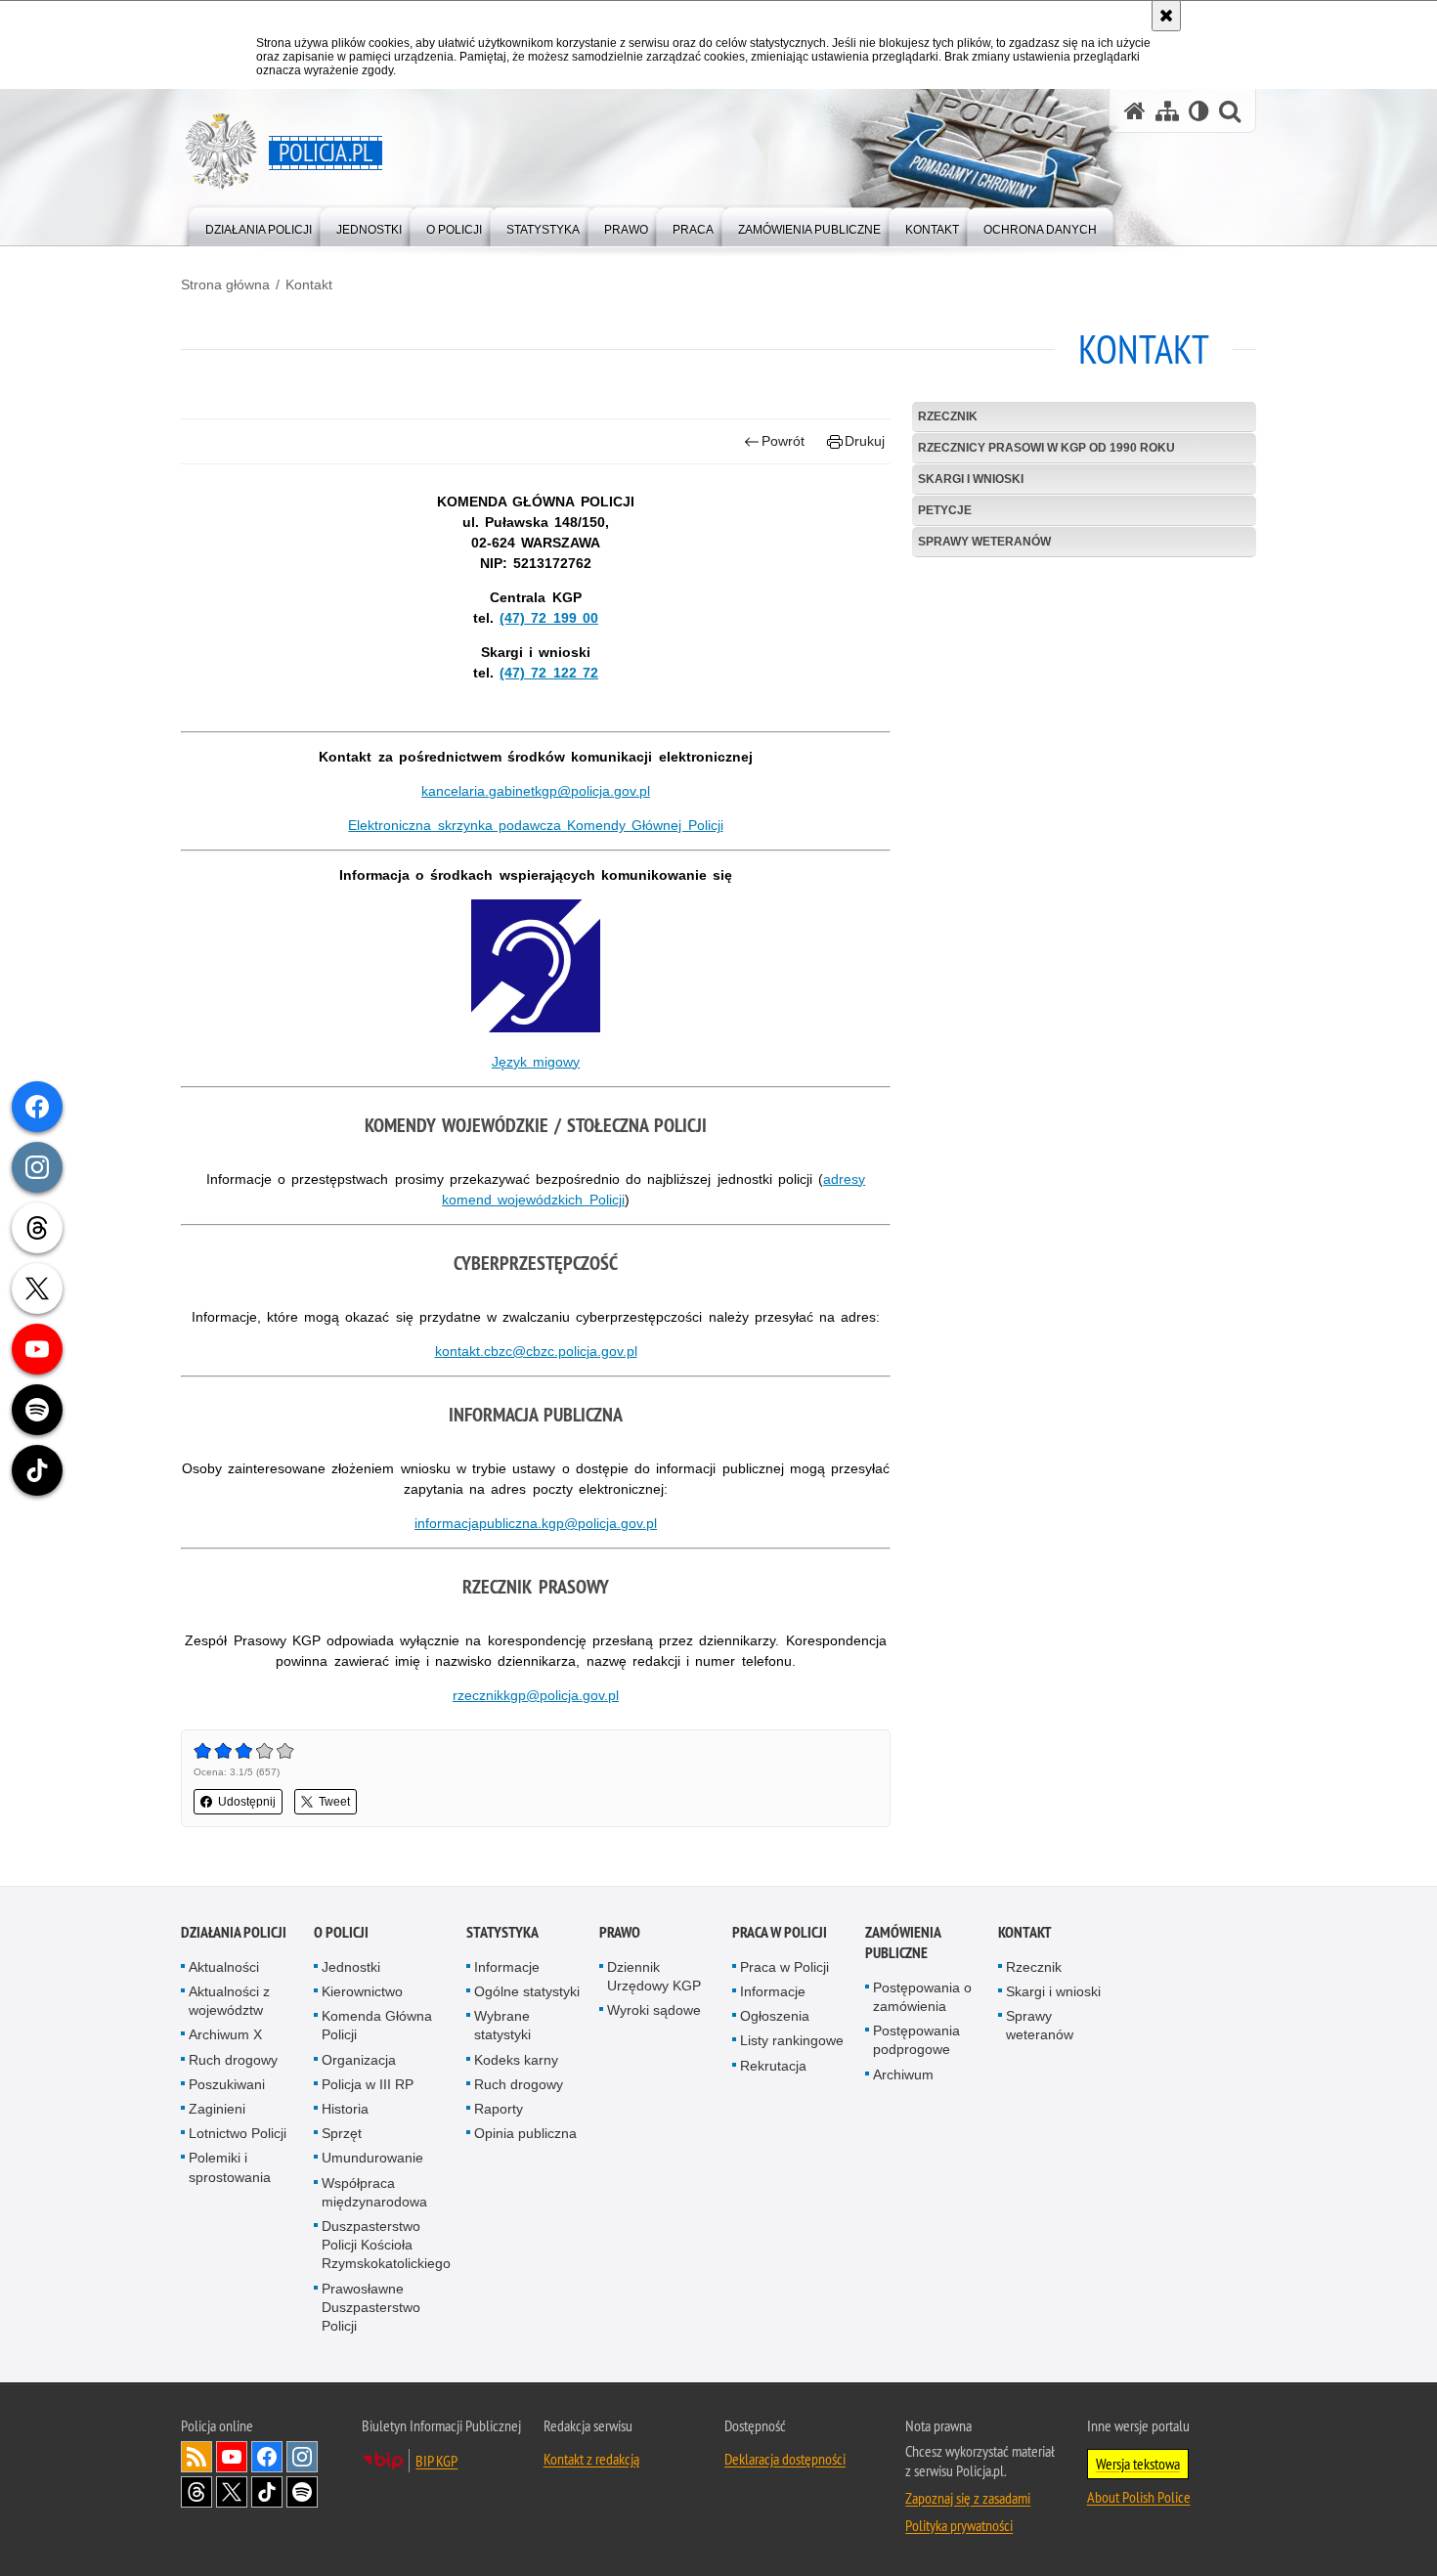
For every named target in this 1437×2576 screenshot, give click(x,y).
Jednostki (351, 1967)
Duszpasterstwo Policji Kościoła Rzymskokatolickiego (386, 2245)
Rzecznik (948, 416)
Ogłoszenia (775, 2016)
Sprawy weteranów (984, 542)
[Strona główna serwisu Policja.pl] (1135, 111)
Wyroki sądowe (654, 2010)
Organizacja (359, 2060)
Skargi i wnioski (971, 479)
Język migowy (536, 1062)
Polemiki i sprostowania (230, 2167)
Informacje (507, 1967)
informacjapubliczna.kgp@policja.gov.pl (536, 1523)
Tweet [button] (334, 1802)
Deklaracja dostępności (785, 2459)
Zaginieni (217, 2109)
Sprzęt (342, 2133)
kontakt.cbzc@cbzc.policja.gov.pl (536, 1351)
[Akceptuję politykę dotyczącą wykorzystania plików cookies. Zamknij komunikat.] (1166, 16)
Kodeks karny (516, 2060)
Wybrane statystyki (502, 2025)
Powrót (783, 441)
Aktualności (224, 1967)
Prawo (620, 1932)
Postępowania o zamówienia (922, 1997)
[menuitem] (259, 225)
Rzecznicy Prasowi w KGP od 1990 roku (1046, 448)
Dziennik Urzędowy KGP (654, 1976)
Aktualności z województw (229, 2001)
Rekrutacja (773, 2066)
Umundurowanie (372, 2158)
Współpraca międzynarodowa (374, 2192)
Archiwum (903, 2074)
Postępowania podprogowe (916, 2040)
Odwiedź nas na (232, 2457)
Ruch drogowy (233, 2060)
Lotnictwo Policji (238, 2133)
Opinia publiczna (525, 2133)
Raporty (499, 2109)
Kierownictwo (362, 1991)
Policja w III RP (368, 2084)
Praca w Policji (780, 1932)
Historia (345, 2109)
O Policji (341, 1932)
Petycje (945, 510)
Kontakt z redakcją (591, 2459)
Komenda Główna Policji (377, 2025)
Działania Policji (234, 1932)
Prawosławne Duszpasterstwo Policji (371, 2307)
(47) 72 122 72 (549, 673)
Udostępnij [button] (247, 1802)
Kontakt (309, 284)
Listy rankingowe (792, 2040)
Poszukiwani (227, 2084)
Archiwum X (225, 2034)
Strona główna (225, 284)
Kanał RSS (196, 2457)
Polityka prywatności (959, 2525)
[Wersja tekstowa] (1199, 111)
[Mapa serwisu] (1167, 111)
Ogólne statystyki (527, 1991)
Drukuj (865, 441)
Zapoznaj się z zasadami (968, 2498)
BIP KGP (436, 2461)
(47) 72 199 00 (549, 618)
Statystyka (502, 1932)
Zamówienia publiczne (903, 1943)
